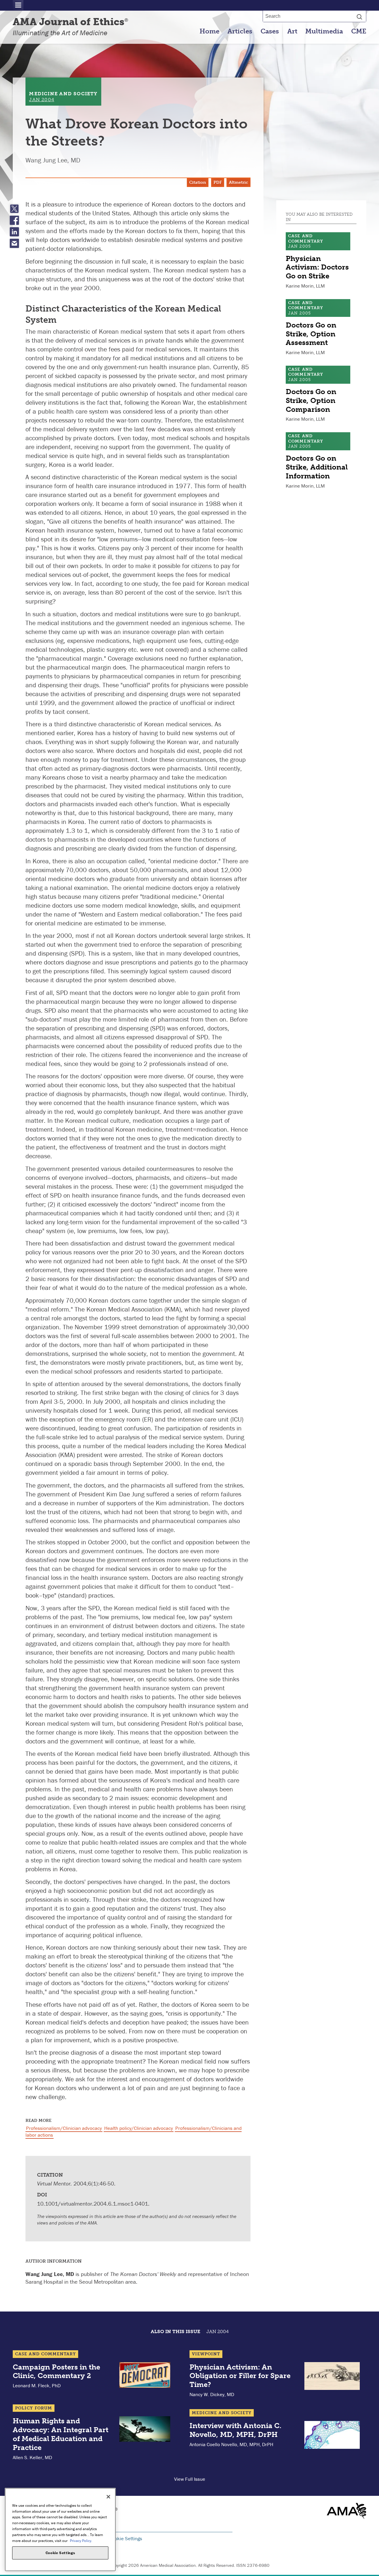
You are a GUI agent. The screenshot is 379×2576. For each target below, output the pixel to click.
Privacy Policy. (81, 2540)
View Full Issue (190, 2479)
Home (209, 31)
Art (292, 31)
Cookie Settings (126, 2538)
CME (359, 31)
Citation (198, 182)
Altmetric (239, 182)
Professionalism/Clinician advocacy (64, 2128)
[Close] (108, 2497)
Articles (240, 31)
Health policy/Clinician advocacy (139, 2128)
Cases (270, 31)
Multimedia (324, 31)
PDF (218, 182)
